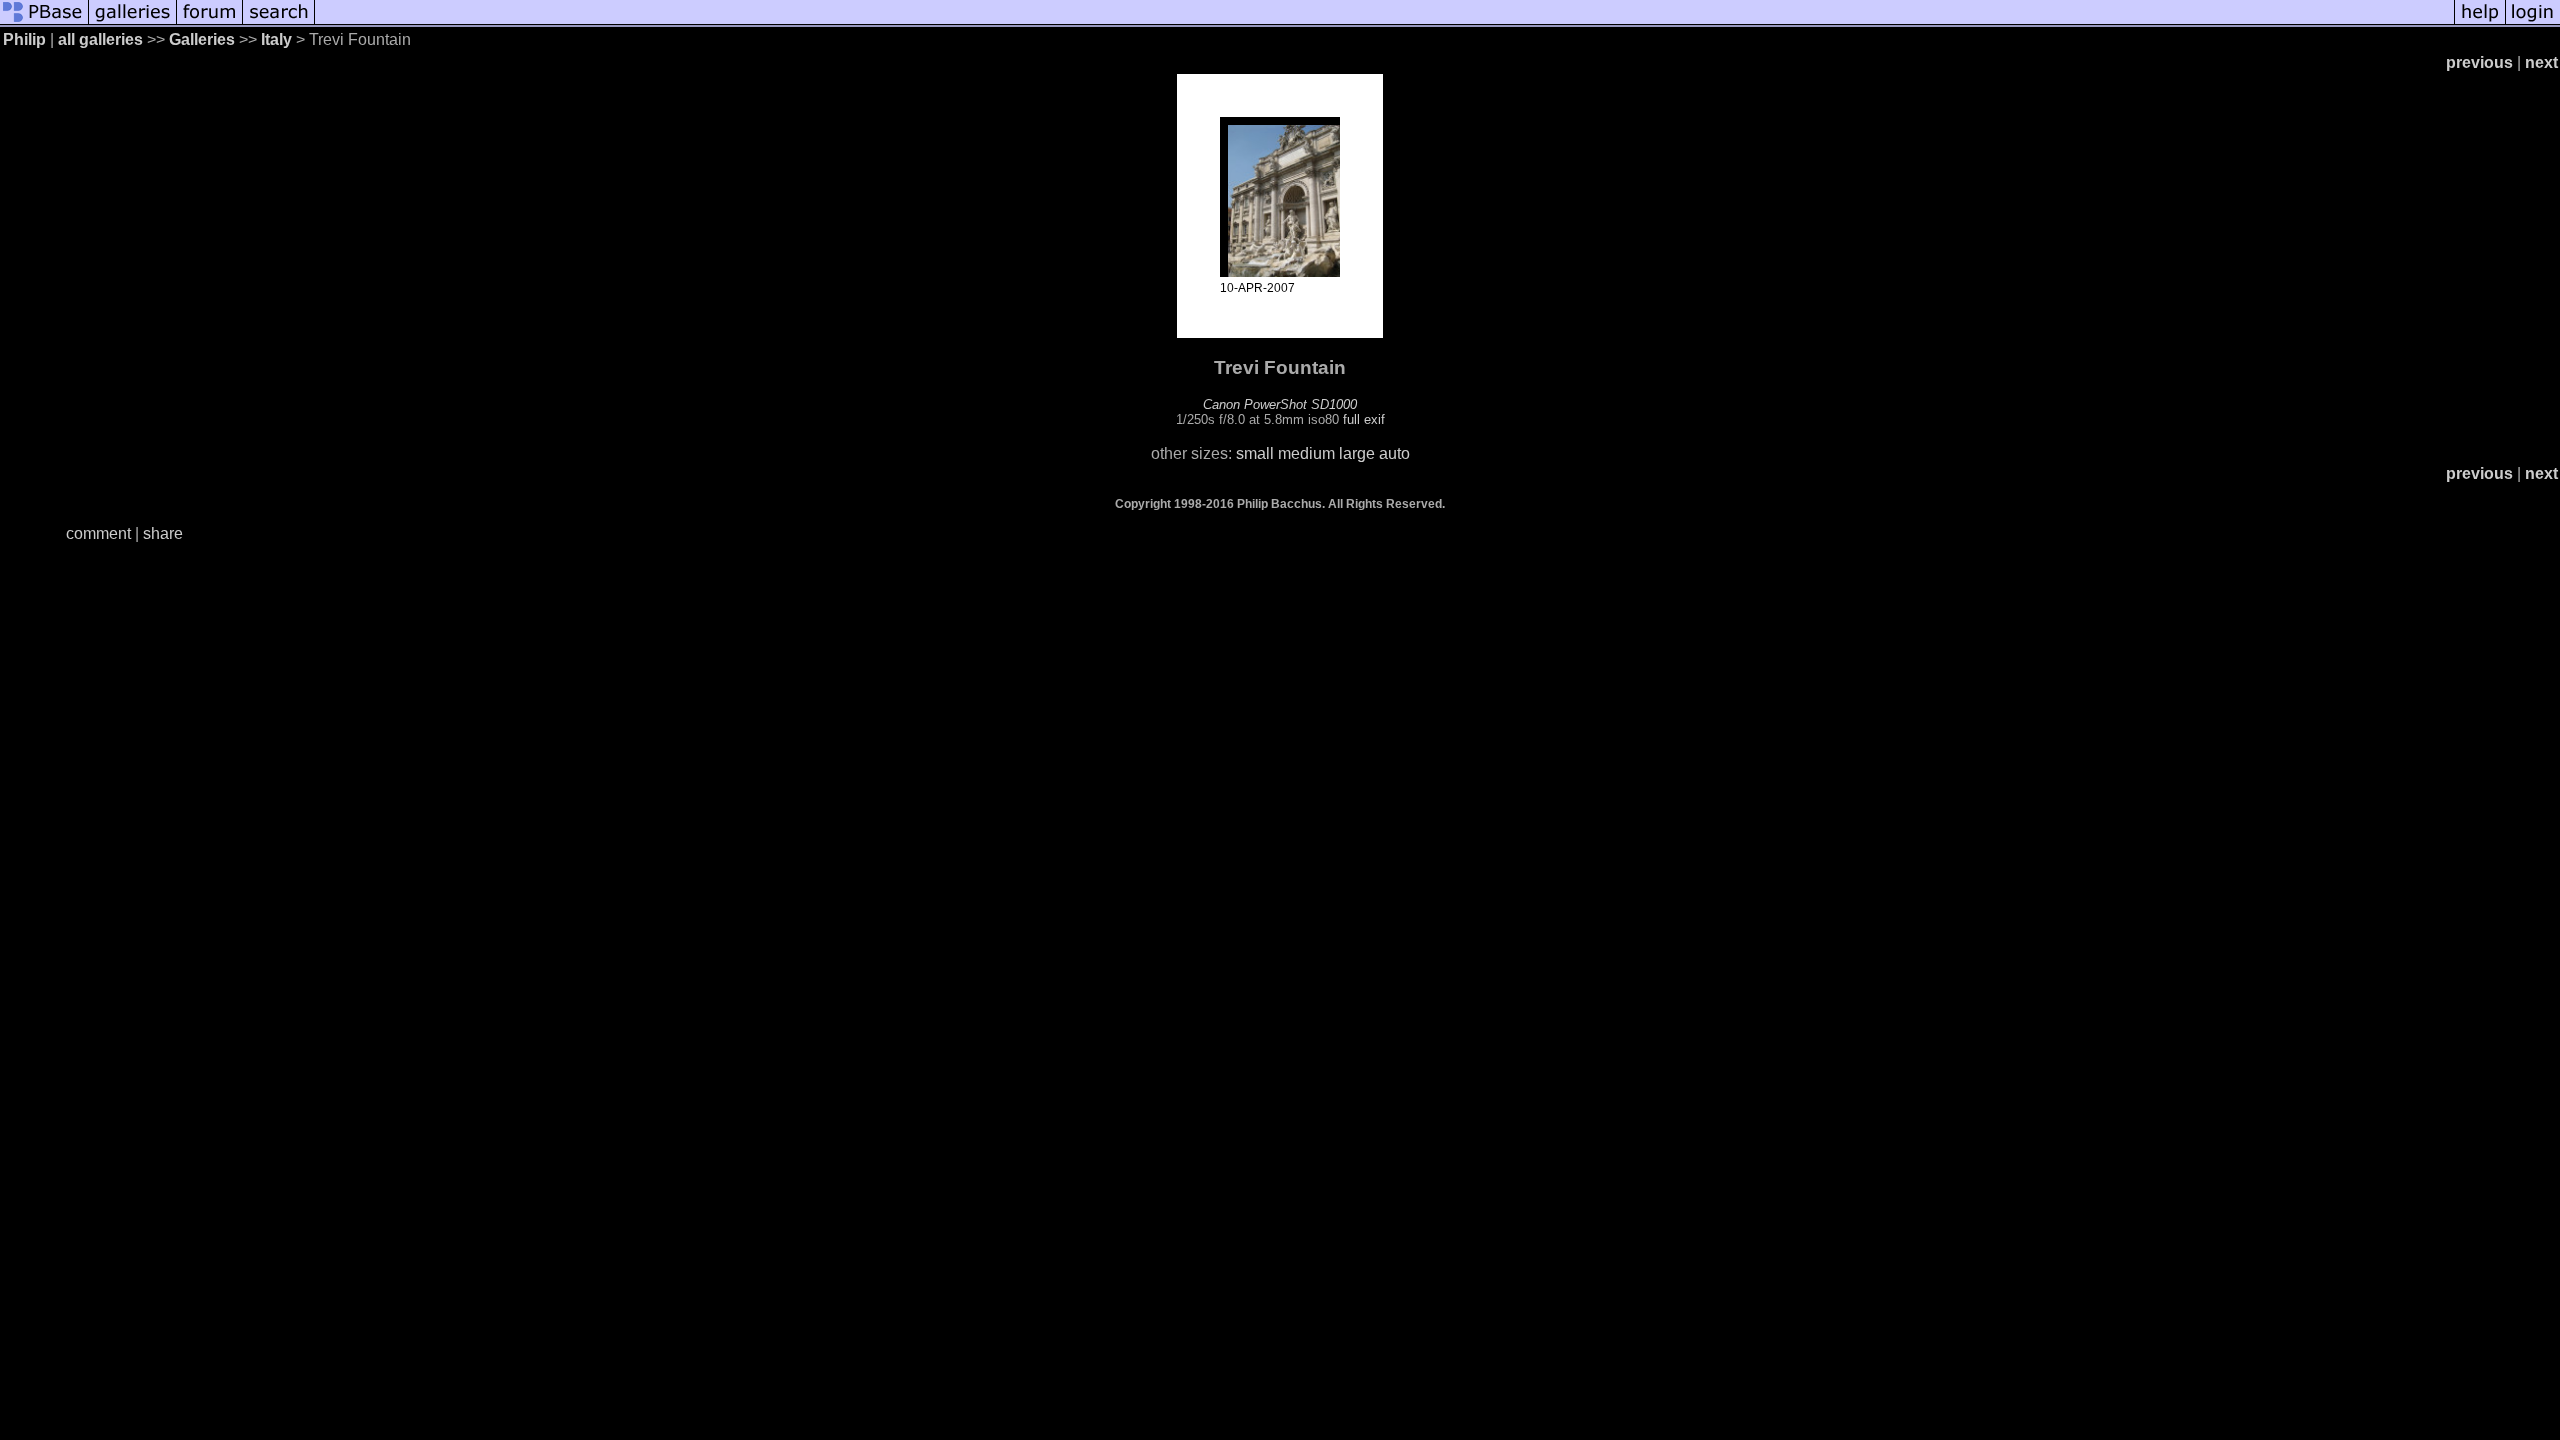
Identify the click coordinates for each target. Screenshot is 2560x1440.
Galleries (202, 39)
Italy (276, 39)
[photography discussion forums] (210, 22)
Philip (24, 39)
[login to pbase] (2533, 22)
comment (98, 533)
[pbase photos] (44, 22)
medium (1306, 453)
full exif (1364, 419)
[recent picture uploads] (133, 22)
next (2541, 62)
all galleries (100, 39)
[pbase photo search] (279, 22)
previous (2479, 62)
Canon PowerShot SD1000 (1280, 404)
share (163, 533)
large (1357, 453)
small (1255, 453)
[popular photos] (1384, 22)
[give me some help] (2480, 22)
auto (1394, 453)
